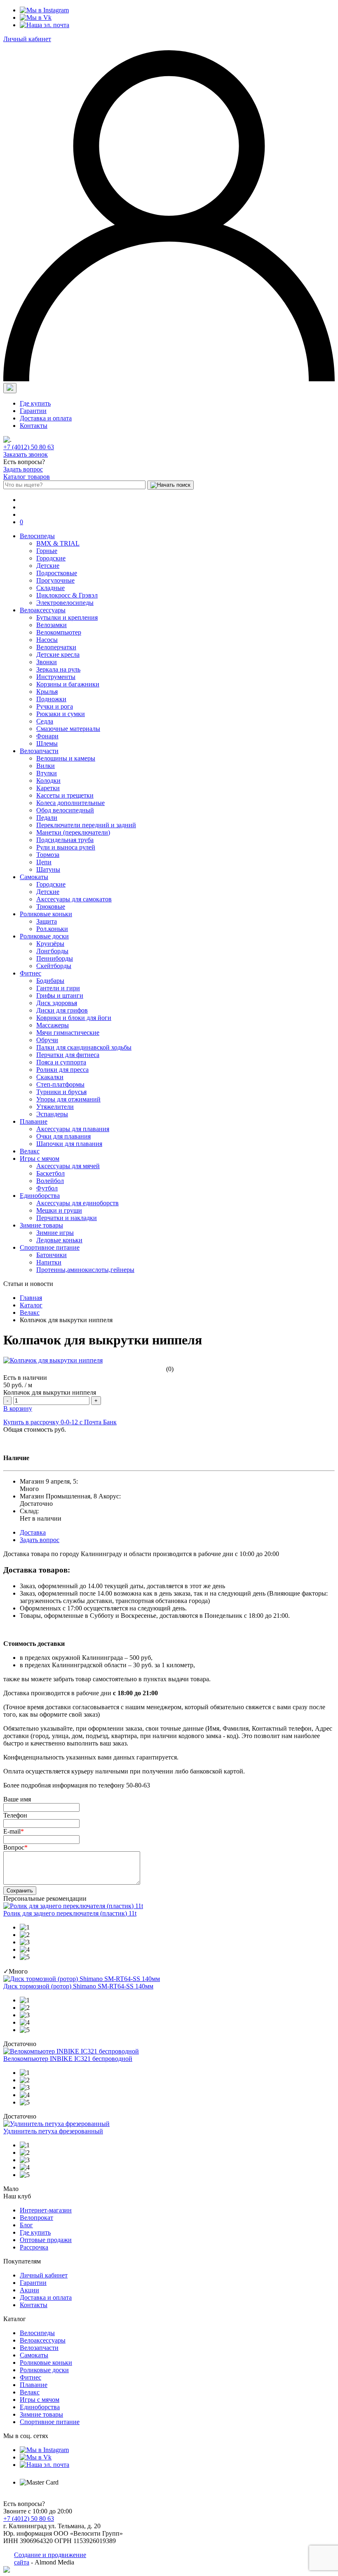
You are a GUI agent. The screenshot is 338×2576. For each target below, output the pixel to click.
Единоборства (40, 1196)
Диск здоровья (57, 1003)
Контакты (34, 426)
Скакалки (50, 1077)
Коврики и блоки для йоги (74, 1018)
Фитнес (31, 973)
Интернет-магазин (46, 2210)
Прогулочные (55, 580)
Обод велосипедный (65, 810)
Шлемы (47, 743)
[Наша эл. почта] (45, 25)
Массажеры (53, 1025)
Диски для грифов (62, 1010)
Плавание (34, 1121)
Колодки (48, 780)
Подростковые (57, 573)
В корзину (18, 1408)
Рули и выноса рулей (66, 847)
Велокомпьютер (59, 632)
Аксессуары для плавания (73, 1129)
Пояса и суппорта (61, 1062)
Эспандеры (52, 1114)
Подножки (51, 699)
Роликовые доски (44, 936)
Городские (51, 558)
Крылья (47, 692)
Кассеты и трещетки (65, 795)
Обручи (47, 1040)
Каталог (31, 1305)
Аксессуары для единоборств (77, 1203)
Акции (29, 2290)
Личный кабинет (27, 39)
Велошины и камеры (66, 758)
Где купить (35, 403)
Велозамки (52, 625)
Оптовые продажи (46, 2240)
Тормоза (48, 855)
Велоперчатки (56, 647)
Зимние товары (41, 1225)
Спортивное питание (50, 1247)
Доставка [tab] (33, 1532)
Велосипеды (37, 536)
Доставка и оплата (46, 418)
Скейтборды (54, 966)
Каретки (48, 788)
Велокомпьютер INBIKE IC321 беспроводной (68, 2059)
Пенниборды (55, 958)
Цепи (44, 862)
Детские (48, 566)
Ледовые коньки (59, 1240)
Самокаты (34, 877)
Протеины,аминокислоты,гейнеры (85, 1270)
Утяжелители (55, 1107)
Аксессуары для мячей (68, 1166)
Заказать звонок (26, 454)
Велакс (30, 1151)
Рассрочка (34, 2247)
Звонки (47, 662)
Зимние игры (55, 1233)
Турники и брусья (61, 1092)
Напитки (49, 1262)
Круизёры (50, 944)
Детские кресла (58, 654)
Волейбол (50, 1181)
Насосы (47, 640)
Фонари (47, 736)
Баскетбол (50, 1173)
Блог (26, 2225)
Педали (47, 818)
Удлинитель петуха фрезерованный (53, 2131)
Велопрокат (36, 2218)
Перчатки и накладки (67, 1218)
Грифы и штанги (60, 995)
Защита (47, 921)
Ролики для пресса (62, 1070)
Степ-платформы (60, 1084)
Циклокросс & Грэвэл (67, 595)
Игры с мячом (40, 1158)
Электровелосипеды (65, 603)
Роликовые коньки (46, 914)
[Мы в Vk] (36, 17)
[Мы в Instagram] (44, 10)
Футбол (47, 1188)
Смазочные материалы (68, 729)
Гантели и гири (58, 988)
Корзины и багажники (68, 684)
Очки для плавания (63, 1136)
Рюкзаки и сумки (61, 714)
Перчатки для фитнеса (68, 1055)
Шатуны (48, 869)
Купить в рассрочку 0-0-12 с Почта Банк (60, 1422)
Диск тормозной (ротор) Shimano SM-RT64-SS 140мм (78, 1986)
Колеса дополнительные (70, 803)
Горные (47, 551)
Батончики (52, 1255)
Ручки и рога (55, 706)
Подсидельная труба (65, 840)
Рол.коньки (52, 929)
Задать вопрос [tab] (40, 1540)
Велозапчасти (39, 751)
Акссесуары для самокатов (74, 899)
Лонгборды (52, 951)
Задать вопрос (23, 469)
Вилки (46, 766)
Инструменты (56, 677)
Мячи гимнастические (68, 1032)
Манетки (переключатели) (73, 832)
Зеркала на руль (58, 669)
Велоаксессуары (43, 610)
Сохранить (20, 1891)
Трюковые (51, 906)
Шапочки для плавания (69, 1144)
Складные (50, 588)
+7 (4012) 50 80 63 (29, 447)
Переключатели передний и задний (86, 825)
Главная (31, 1298)
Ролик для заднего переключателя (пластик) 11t (70, 1913)
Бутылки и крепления (67, 617)
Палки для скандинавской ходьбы (84, 1047)
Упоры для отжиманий (68, 1099)
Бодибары (50, 981)
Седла (45, 721)
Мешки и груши (59, 1210)
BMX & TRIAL (58, 543)
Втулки (47, 773)
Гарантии (33, 411)
